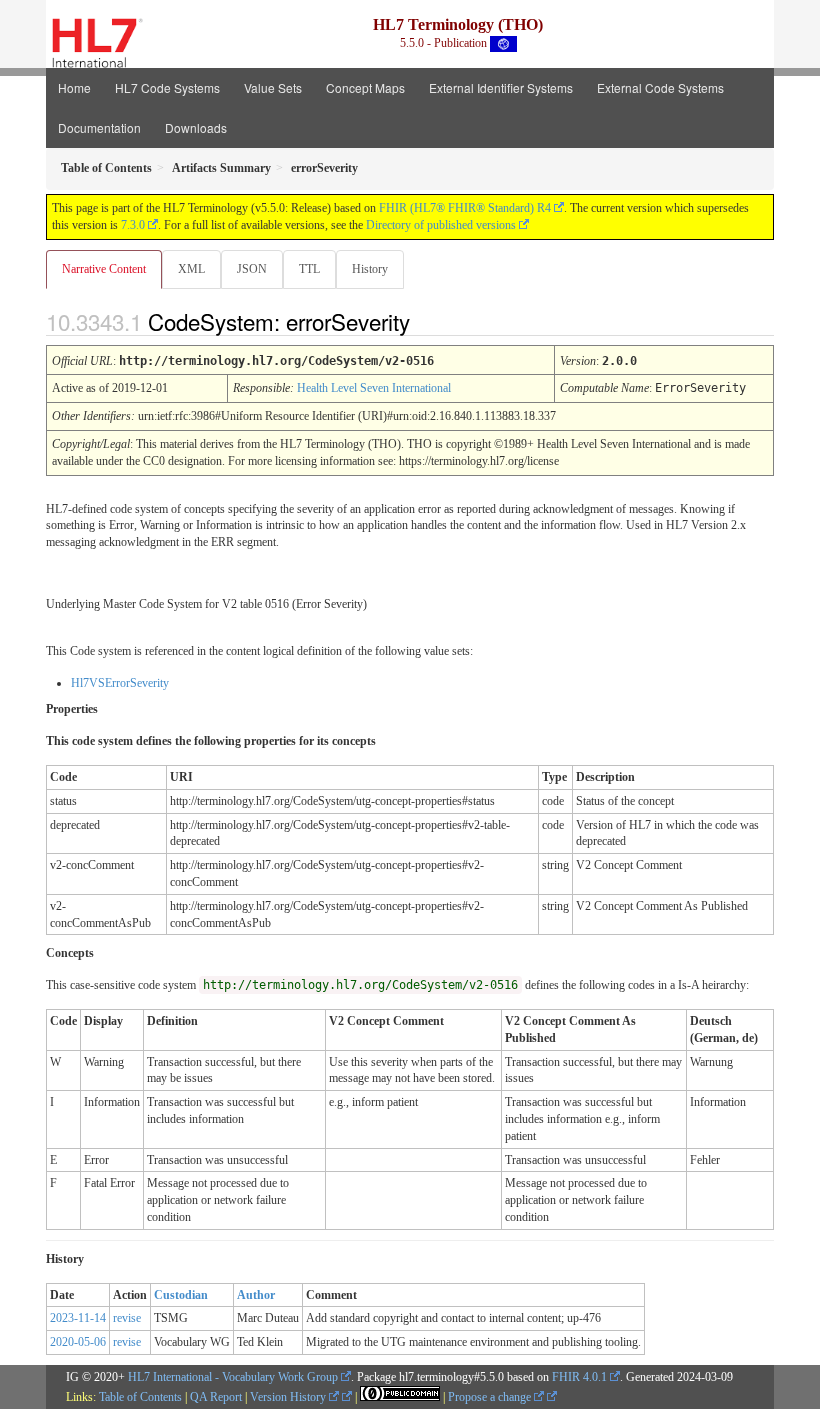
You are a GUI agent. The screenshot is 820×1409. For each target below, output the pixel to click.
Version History (289, 1397)
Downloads (196, 127)
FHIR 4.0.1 (579, 1377)
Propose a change (491, 1397)
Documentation (99, 127)
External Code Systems (660, 87)
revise (127, 1318)
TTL (309, 269)
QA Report (216, 1397)
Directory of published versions (441, 225)
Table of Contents (140, 1397)
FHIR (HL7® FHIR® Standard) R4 (465, 208)
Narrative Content (104, 269)
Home (74, 87)
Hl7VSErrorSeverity (120, 683)
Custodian (181, 1295)
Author (256, 1295)
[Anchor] (427, 321)
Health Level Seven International (374, 388)
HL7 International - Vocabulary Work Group (233, 1377)
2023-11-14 (78, 1318)
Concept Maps (365, 87)
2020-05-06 (78, 1342)
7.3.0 (133, 225)
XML (191, 269)
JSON (252, 269)
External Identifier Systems (501, 87)
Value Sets (273, 87)
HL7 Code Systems (167, 87)
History (370, 269)
